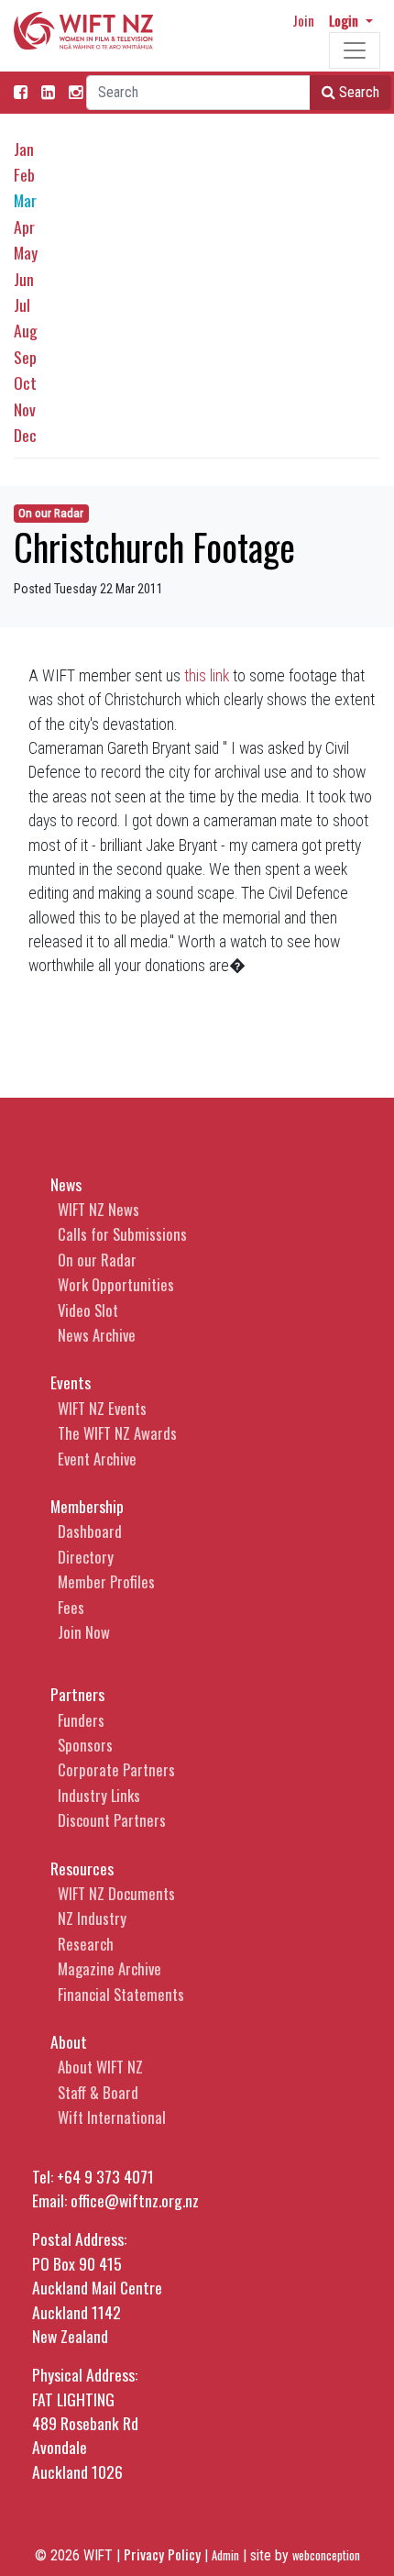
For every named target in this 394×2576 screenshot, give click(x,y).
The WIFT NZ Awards (117, 1433)
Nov (25, 409)
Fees (71, 1607)
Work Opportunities (116, 1284)
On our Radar (51, 513)
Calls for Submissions (122, 1234)
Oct (25, 382)
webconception (326, 2555)
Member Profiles (106, 1581)
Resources (82, 1868)
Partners (77, 1694)
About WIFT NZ (100, 2067)
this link (207, 676)
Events (71, 1382)
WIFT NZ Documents (116, 1893)
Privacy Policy (162, 2554)
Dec (25, 435)
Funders (81, 1720)
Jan (24, 149)
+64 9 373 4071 (105, 2176)
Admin (225, 2555)
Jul (22, 304)
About (69, 2041)
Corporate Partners (116, 1769)
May (26, 252)
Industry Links (99, 1795)
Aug (26, 330)
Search (357, 92)
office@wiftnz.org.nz (135, 2200)
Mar (25, 200)
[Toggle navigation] (355, 50)
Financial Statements (121, 1994)
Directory (86, 1557)
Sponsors (85, 1745)
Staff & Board (98, 2092)
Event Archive (97, 1459)
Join (303, 20)
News (66, 1184)
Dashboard (90, 1531)
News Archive (97, 1335)
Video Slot (88, 1310)
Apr (24, 227)
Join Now (84, 1632)
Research (86, 1944)
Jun (24, 279)
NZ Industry (92, 1918)
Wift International (112, 2117)
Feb (24, 174)
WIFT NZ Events (102, 1408)
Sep (25, 357)
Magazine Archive (109, 1968)
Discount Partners (112, 1820)
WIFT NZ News (98, 1209)
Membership (87, 1506)
